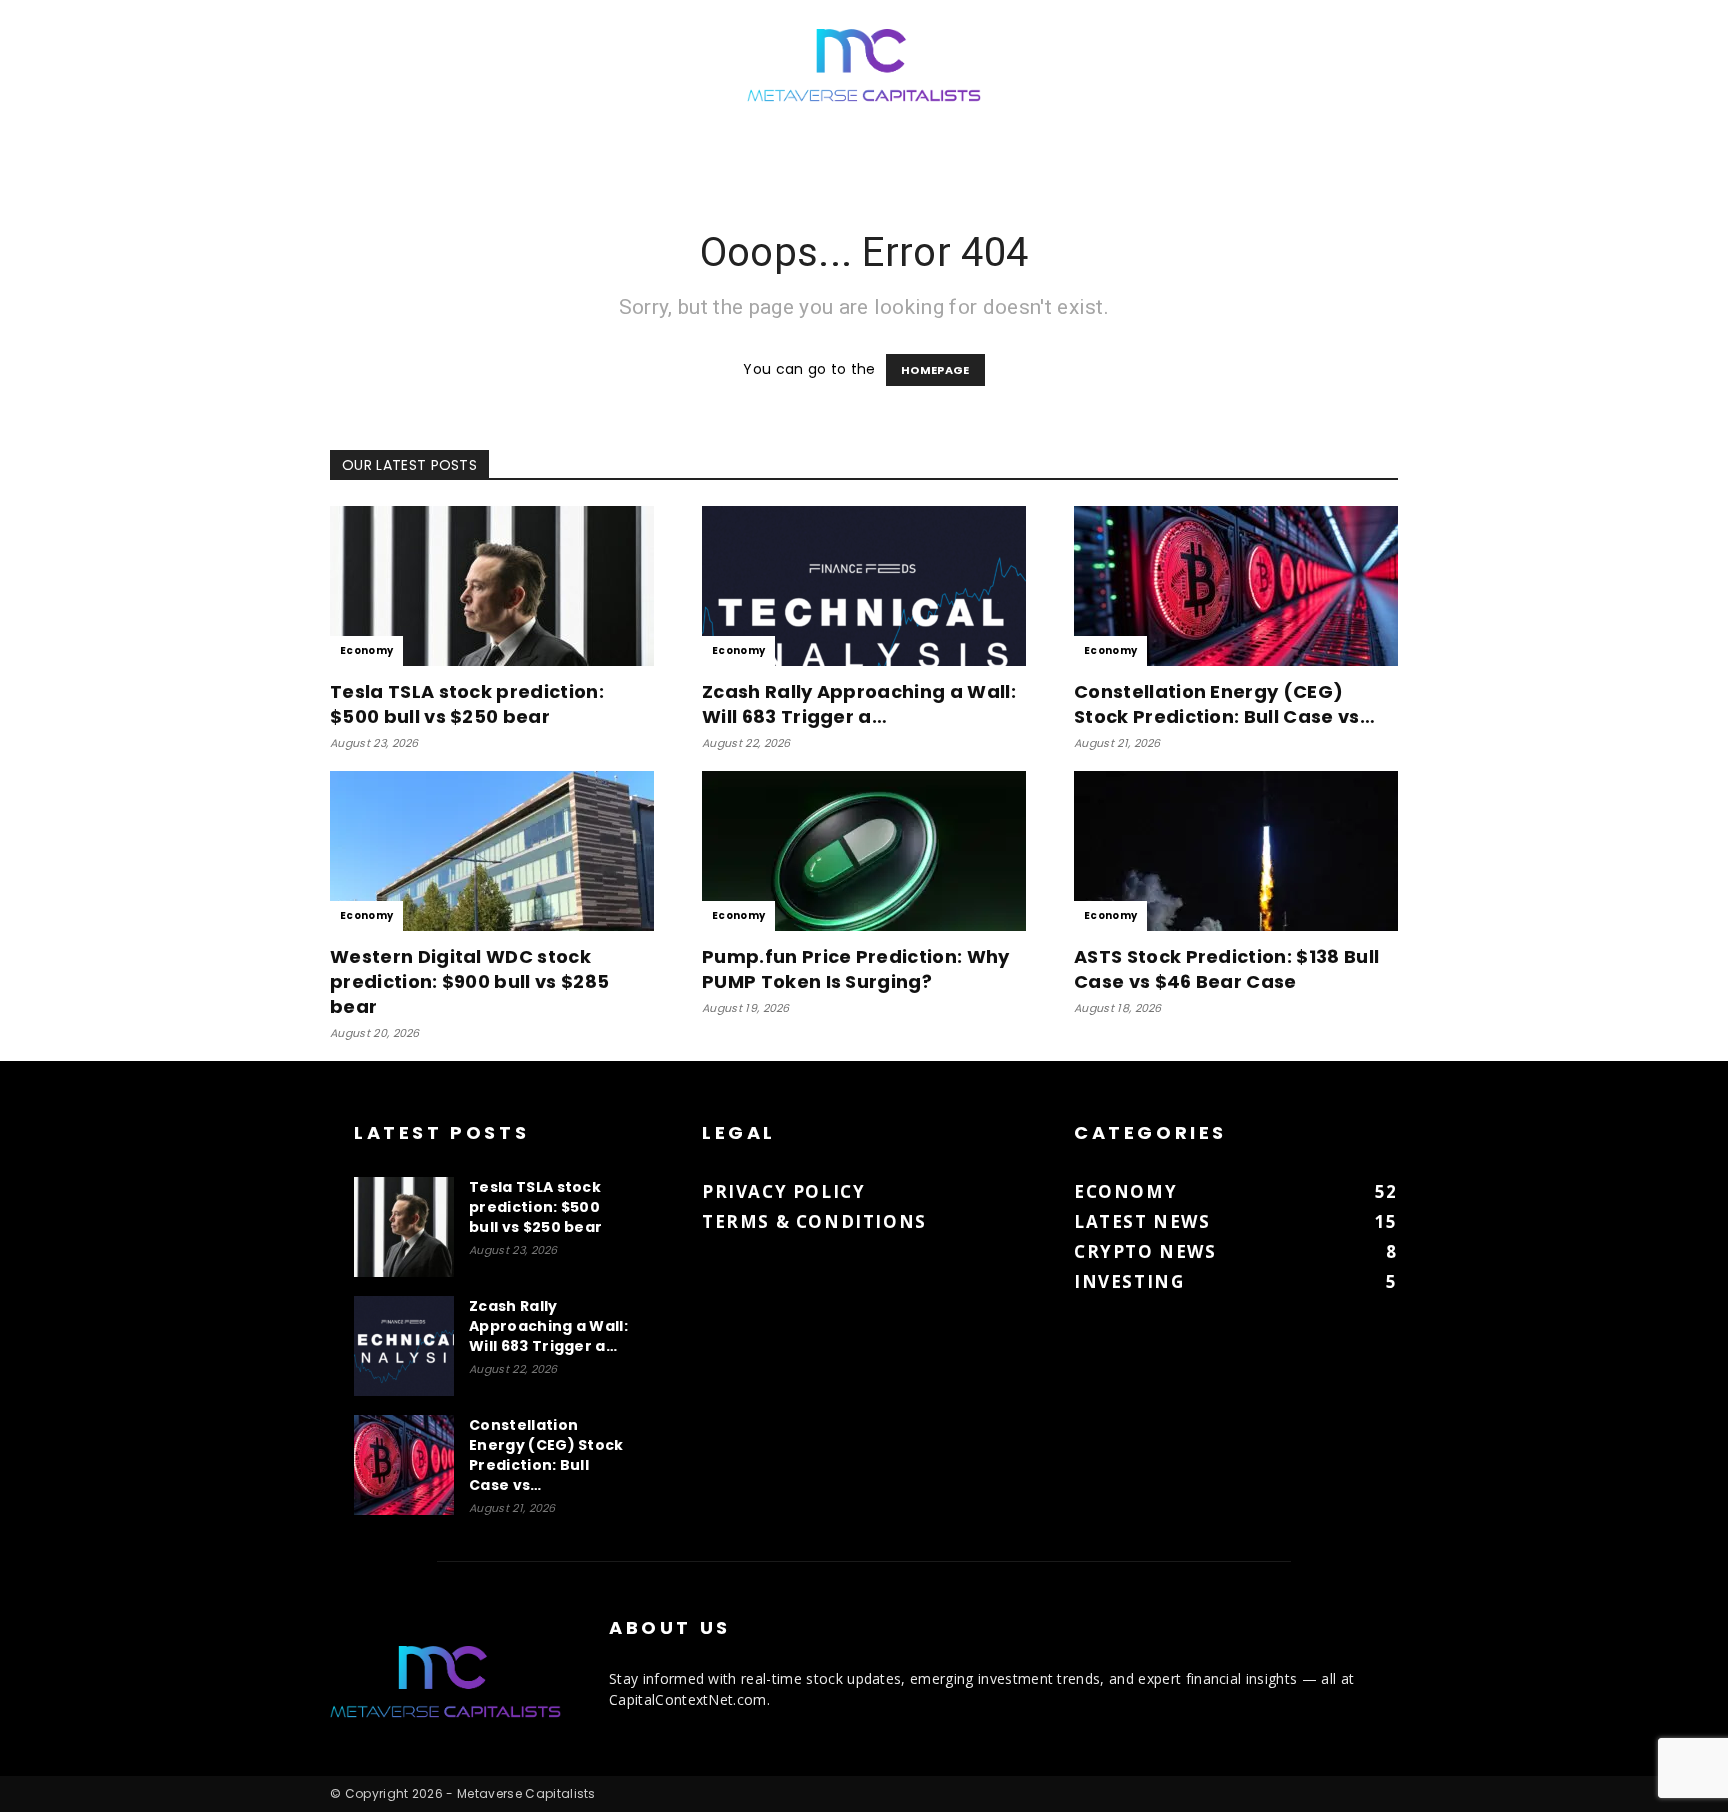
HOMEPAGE (935, 370)
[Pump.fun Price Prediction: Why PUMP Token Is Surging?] (864, 851)
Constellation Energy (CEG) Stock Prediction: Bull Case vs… (1224, 704)
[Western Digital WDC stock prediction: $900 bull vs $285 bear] (492, 851)
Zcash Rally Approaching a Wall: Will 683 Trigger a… (859, 704)
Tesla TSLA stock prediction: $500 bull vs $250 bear (467, 704)
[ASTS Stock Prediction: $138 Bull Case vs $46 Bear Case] (1236, 851)
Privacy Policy (783, 1191)
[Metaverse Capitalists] (864, 66)
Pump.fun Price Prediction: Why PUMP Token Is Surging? (856, 969)
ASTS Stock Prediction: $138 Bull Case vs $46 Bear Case (1226, 969)
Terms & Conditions (814, 1221)
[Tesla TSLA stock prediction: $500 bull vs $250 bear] (492, 586)
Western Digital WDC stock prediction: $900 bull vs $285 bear (469, 981)
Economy (366, 650)
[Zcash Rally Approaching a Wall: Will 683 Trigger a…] (864, 586)
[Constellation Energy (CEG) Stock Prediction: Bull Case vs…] (1236, 586)
